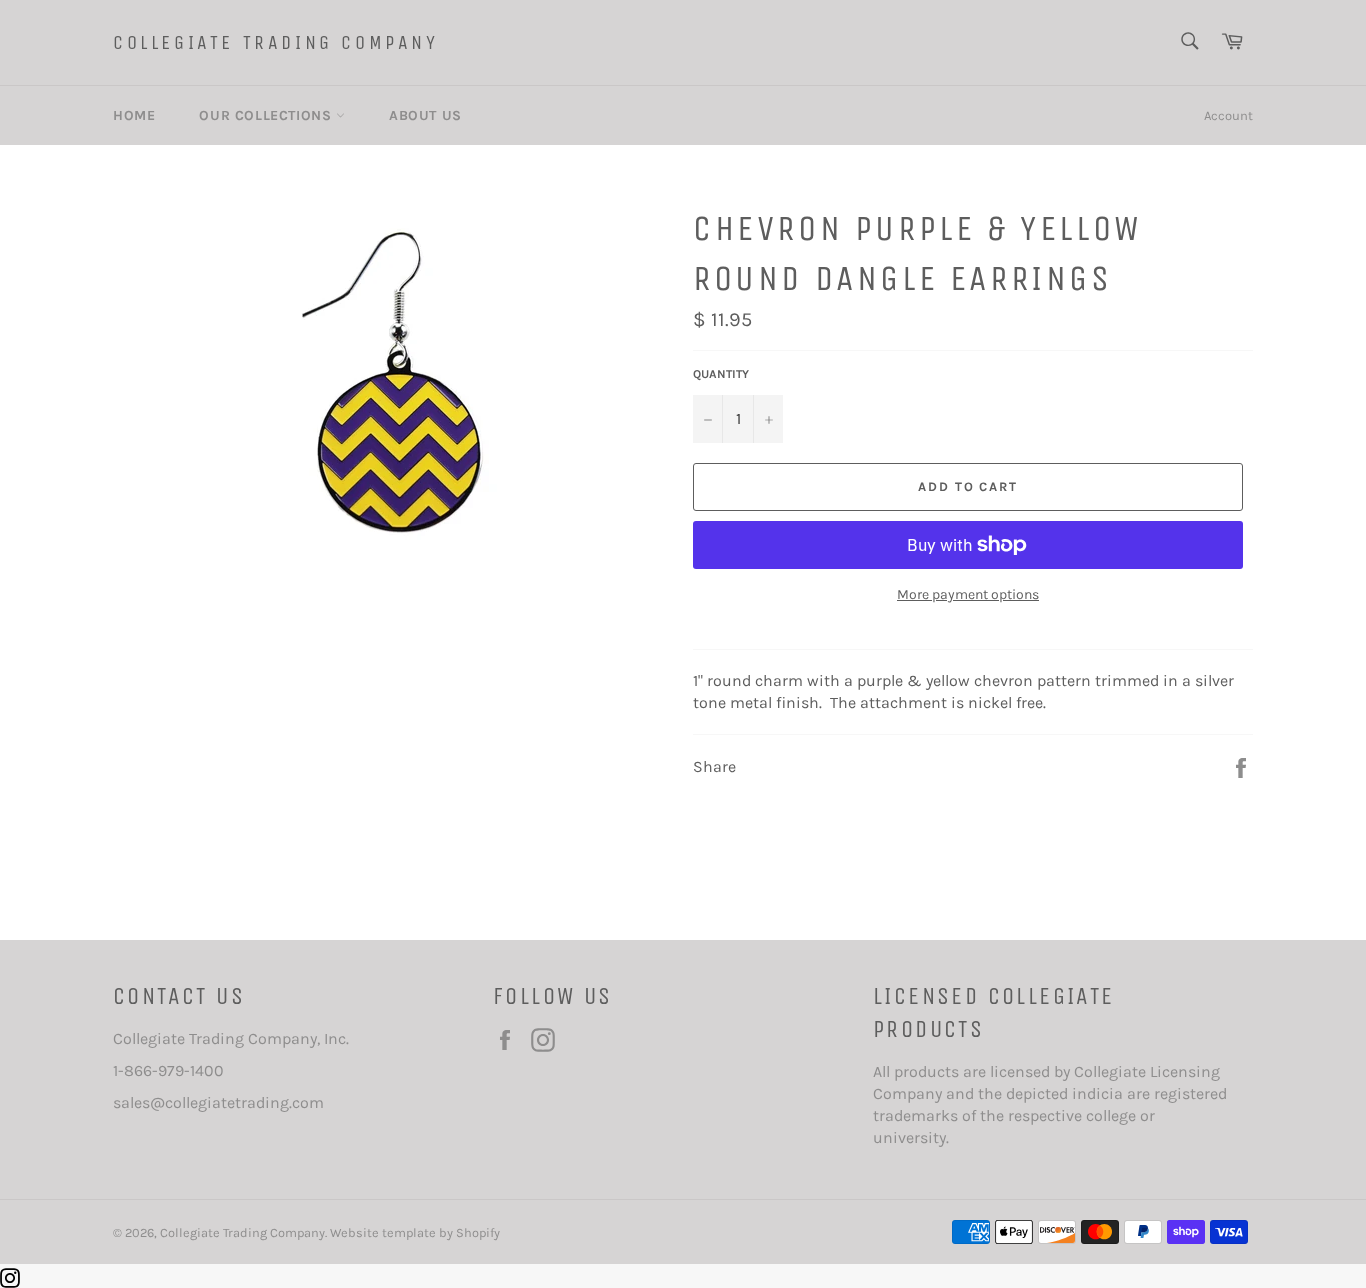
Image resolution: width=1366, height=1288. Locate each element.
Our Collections (267, 115)
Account (1228, 115)
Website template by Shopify (415, 1232)
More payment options (968, 594)
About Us (425, 115)
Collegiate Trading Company (276, 42)
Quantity (721, 374)
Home (134, 115)
